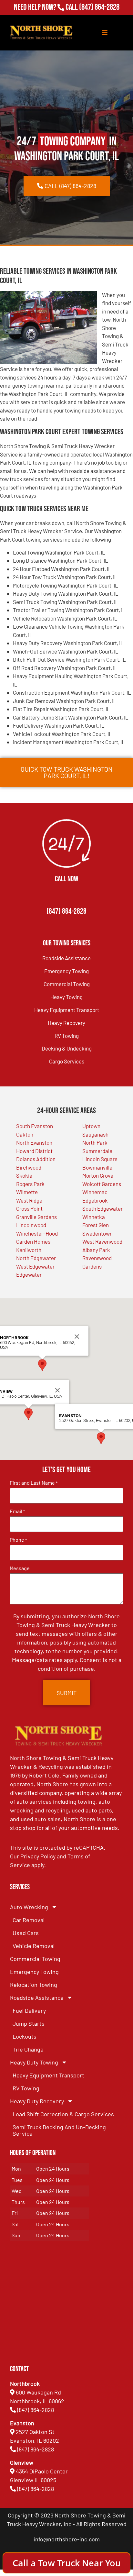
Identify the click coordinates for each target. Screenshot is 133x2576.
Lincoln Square (100, 1159)
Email (17, 1511)
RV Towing (67, 1036)
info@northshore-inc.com (67, 2539)
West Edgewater (35, 1266)
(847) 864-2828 (99, 7)
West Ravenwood (102, 1241)
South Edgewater (102, 1208)
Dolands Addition (36, 1159)
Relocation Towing (34, 1985)
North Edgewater (36, 1258)
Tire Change (28, 2049)
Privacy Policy (38, 1856)
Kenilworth (29, 1250)
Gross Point (29, 1208)
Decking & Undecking (67, 1048)
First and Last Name (34, 1483)
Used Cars (26, 1933)
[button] (28, 1414)
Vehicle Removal (34, 1946)
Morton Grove (98, 1175)
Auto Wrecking (29, 1907)
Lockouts (25, 2036)
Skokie (24, 1175)
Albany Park (96, 1250)
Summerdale (97, 1151)
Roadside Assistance (66, 958)
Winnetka (94, 1217)
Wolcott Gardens (102, 1184)
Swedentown (97, 1233)
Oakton (25, 1134)
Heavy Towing (66, 997)
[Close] (57, 1390)
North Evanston (34, 1142)
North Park (95, 1142)
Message (20, 1568)
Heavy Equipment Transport (67, 1010)
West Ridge (29, 1200)
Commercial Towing (67, 984)
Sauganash (95, 1134)
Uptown (91, 1126)
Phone (18, 1540)
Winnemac (95, 1192)
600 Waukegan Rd (38, 2392)
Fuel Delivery (29, 2010)
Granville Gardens (36, 1217)
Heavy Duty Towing (34, 2062)
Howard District (34, 1151)
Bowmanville (97, 1167)
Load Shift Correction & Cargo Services (63, 2114)
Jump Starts (29, 2023)
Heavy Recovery (66, 1023)
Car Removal (29, 1920)
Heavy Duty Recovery (37, 2101)
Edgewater (29, 1274)
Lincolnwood (31, 1225)
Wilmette (27, 1192)
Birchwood (29, 1167)
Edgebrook (95, 1200)
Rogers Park (30, 1184)
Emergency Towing (66, 971)
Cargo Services (67, 1061)
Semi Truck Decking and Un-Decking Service (59, 2130)
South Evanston (35, 1126)
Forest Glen (96, 1225)
